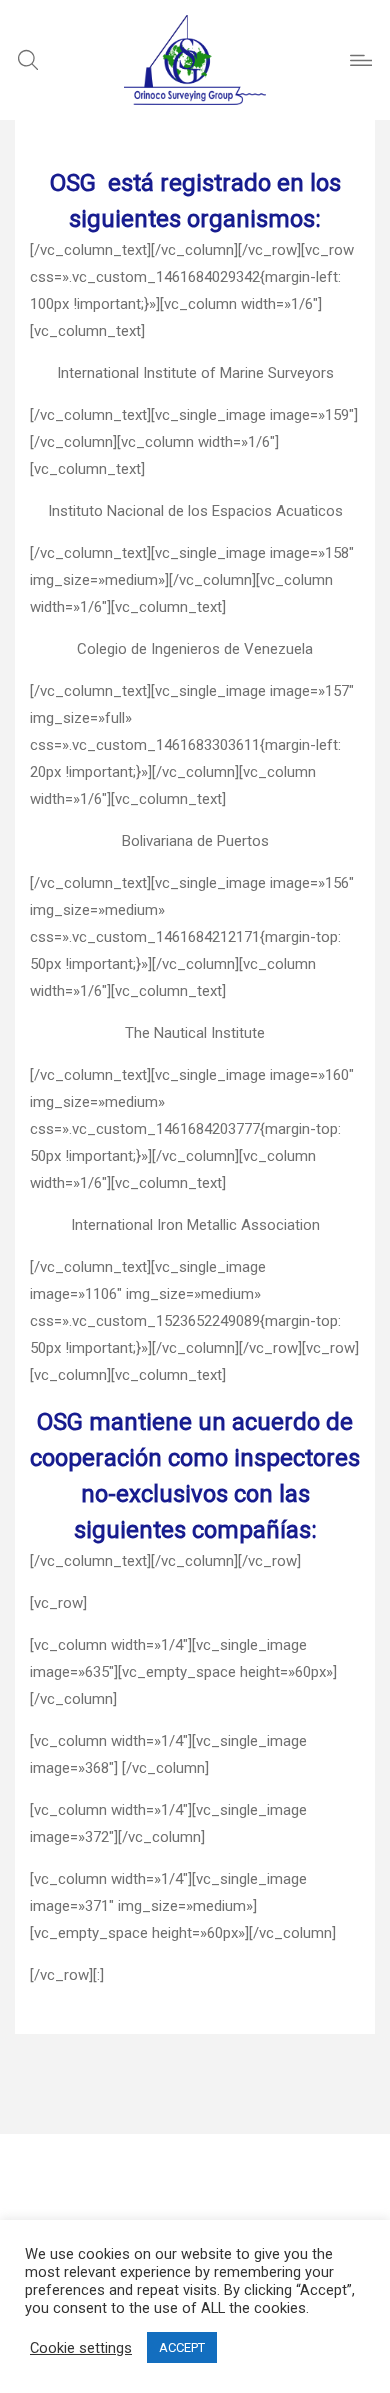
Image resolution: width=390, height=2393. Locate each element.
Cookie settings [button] (81, 2348)
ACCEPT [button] (182, 2347)
